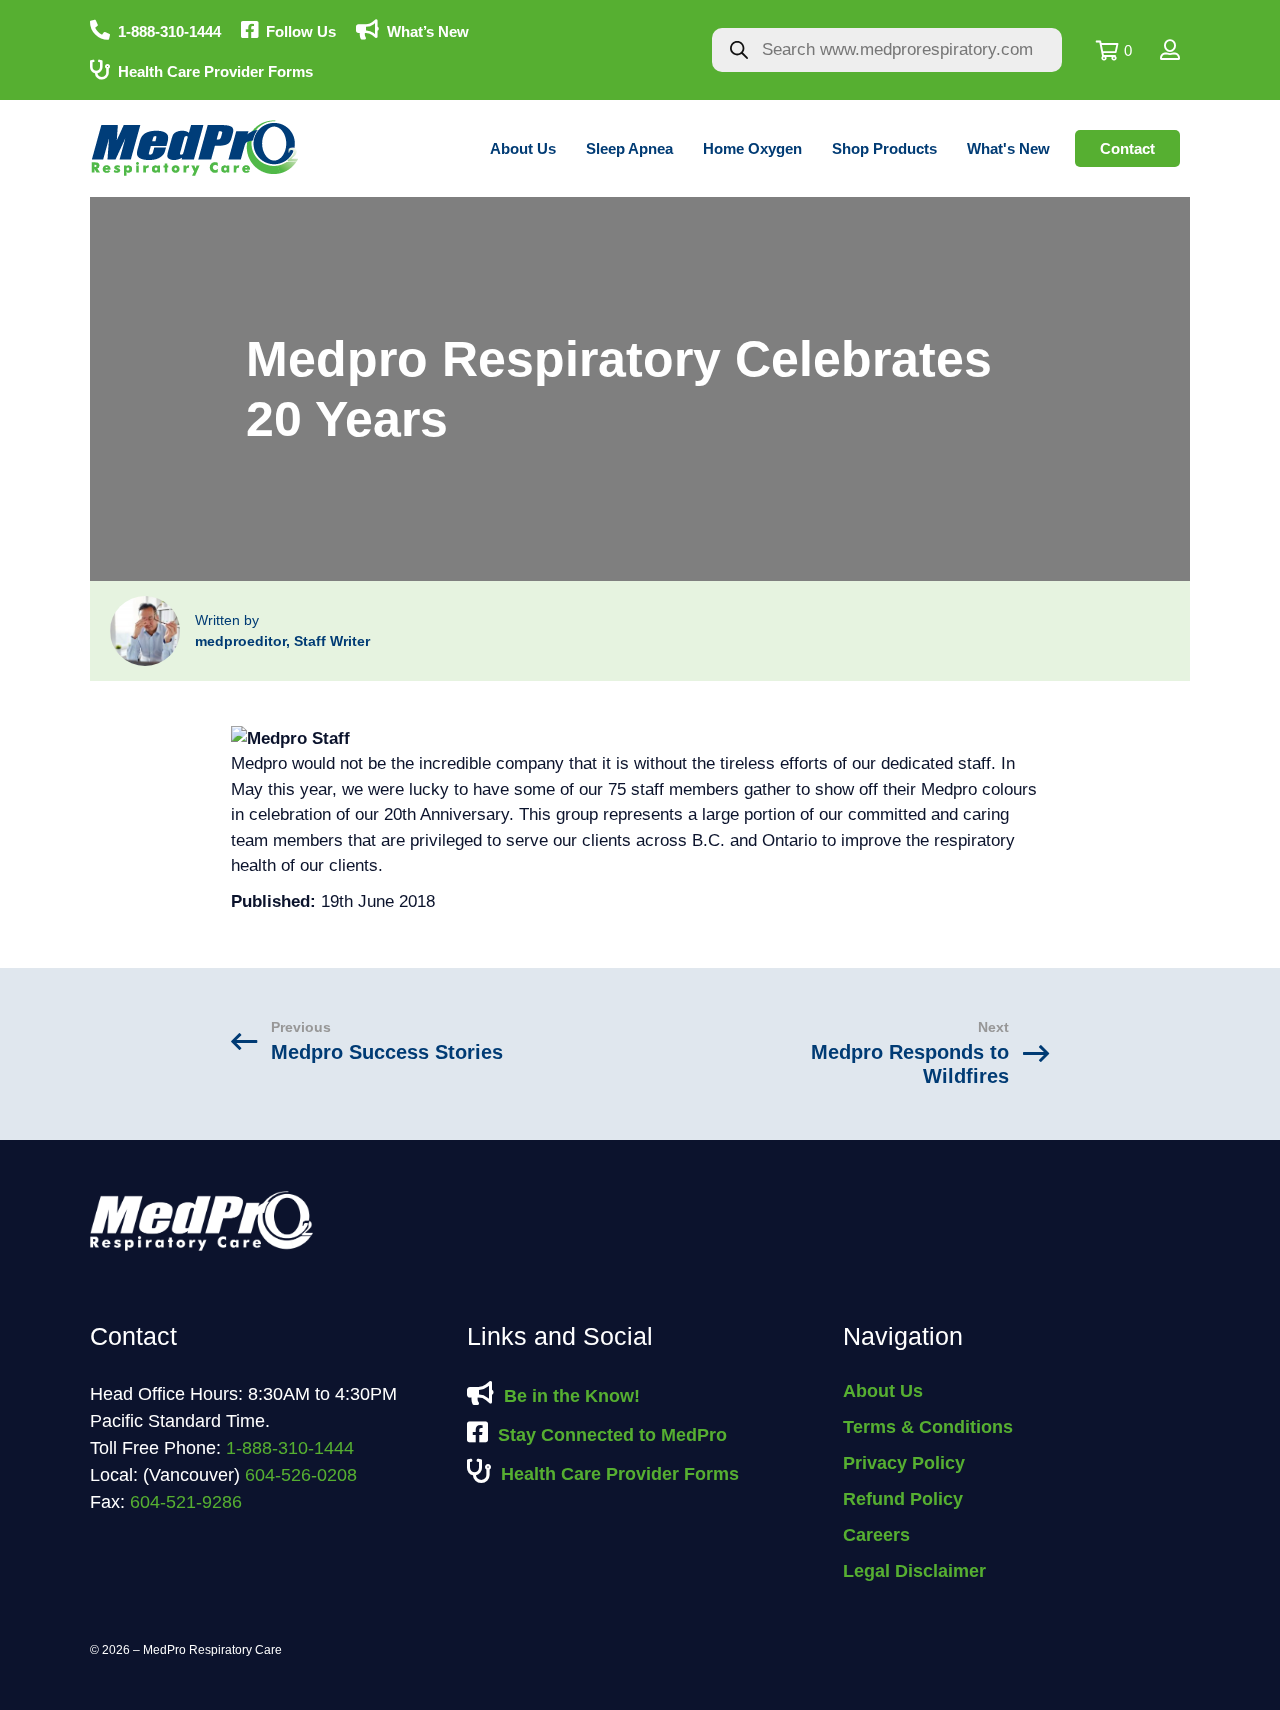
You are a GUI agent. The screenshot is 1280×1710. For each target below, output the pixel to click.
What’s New (428, 31)
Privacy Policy (904, 1463)
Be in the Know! (572, 1396)
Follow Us (301, 31)
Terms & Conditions (928, 1427)
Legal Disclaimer (914, 1571)
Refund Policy (903, 1499)
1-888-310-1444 (169, 31)
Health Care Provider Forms (215, 71)
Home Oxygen (752, 148)
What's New (1008, 148)
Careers (876, 1535)
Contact (1127, 148)
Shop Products (884, 148)
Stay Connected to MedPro (612, 1435)
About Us (523, 148)
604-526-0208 (301, 1475)
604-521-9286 (186, 1502)
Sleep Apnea (629, 148)
